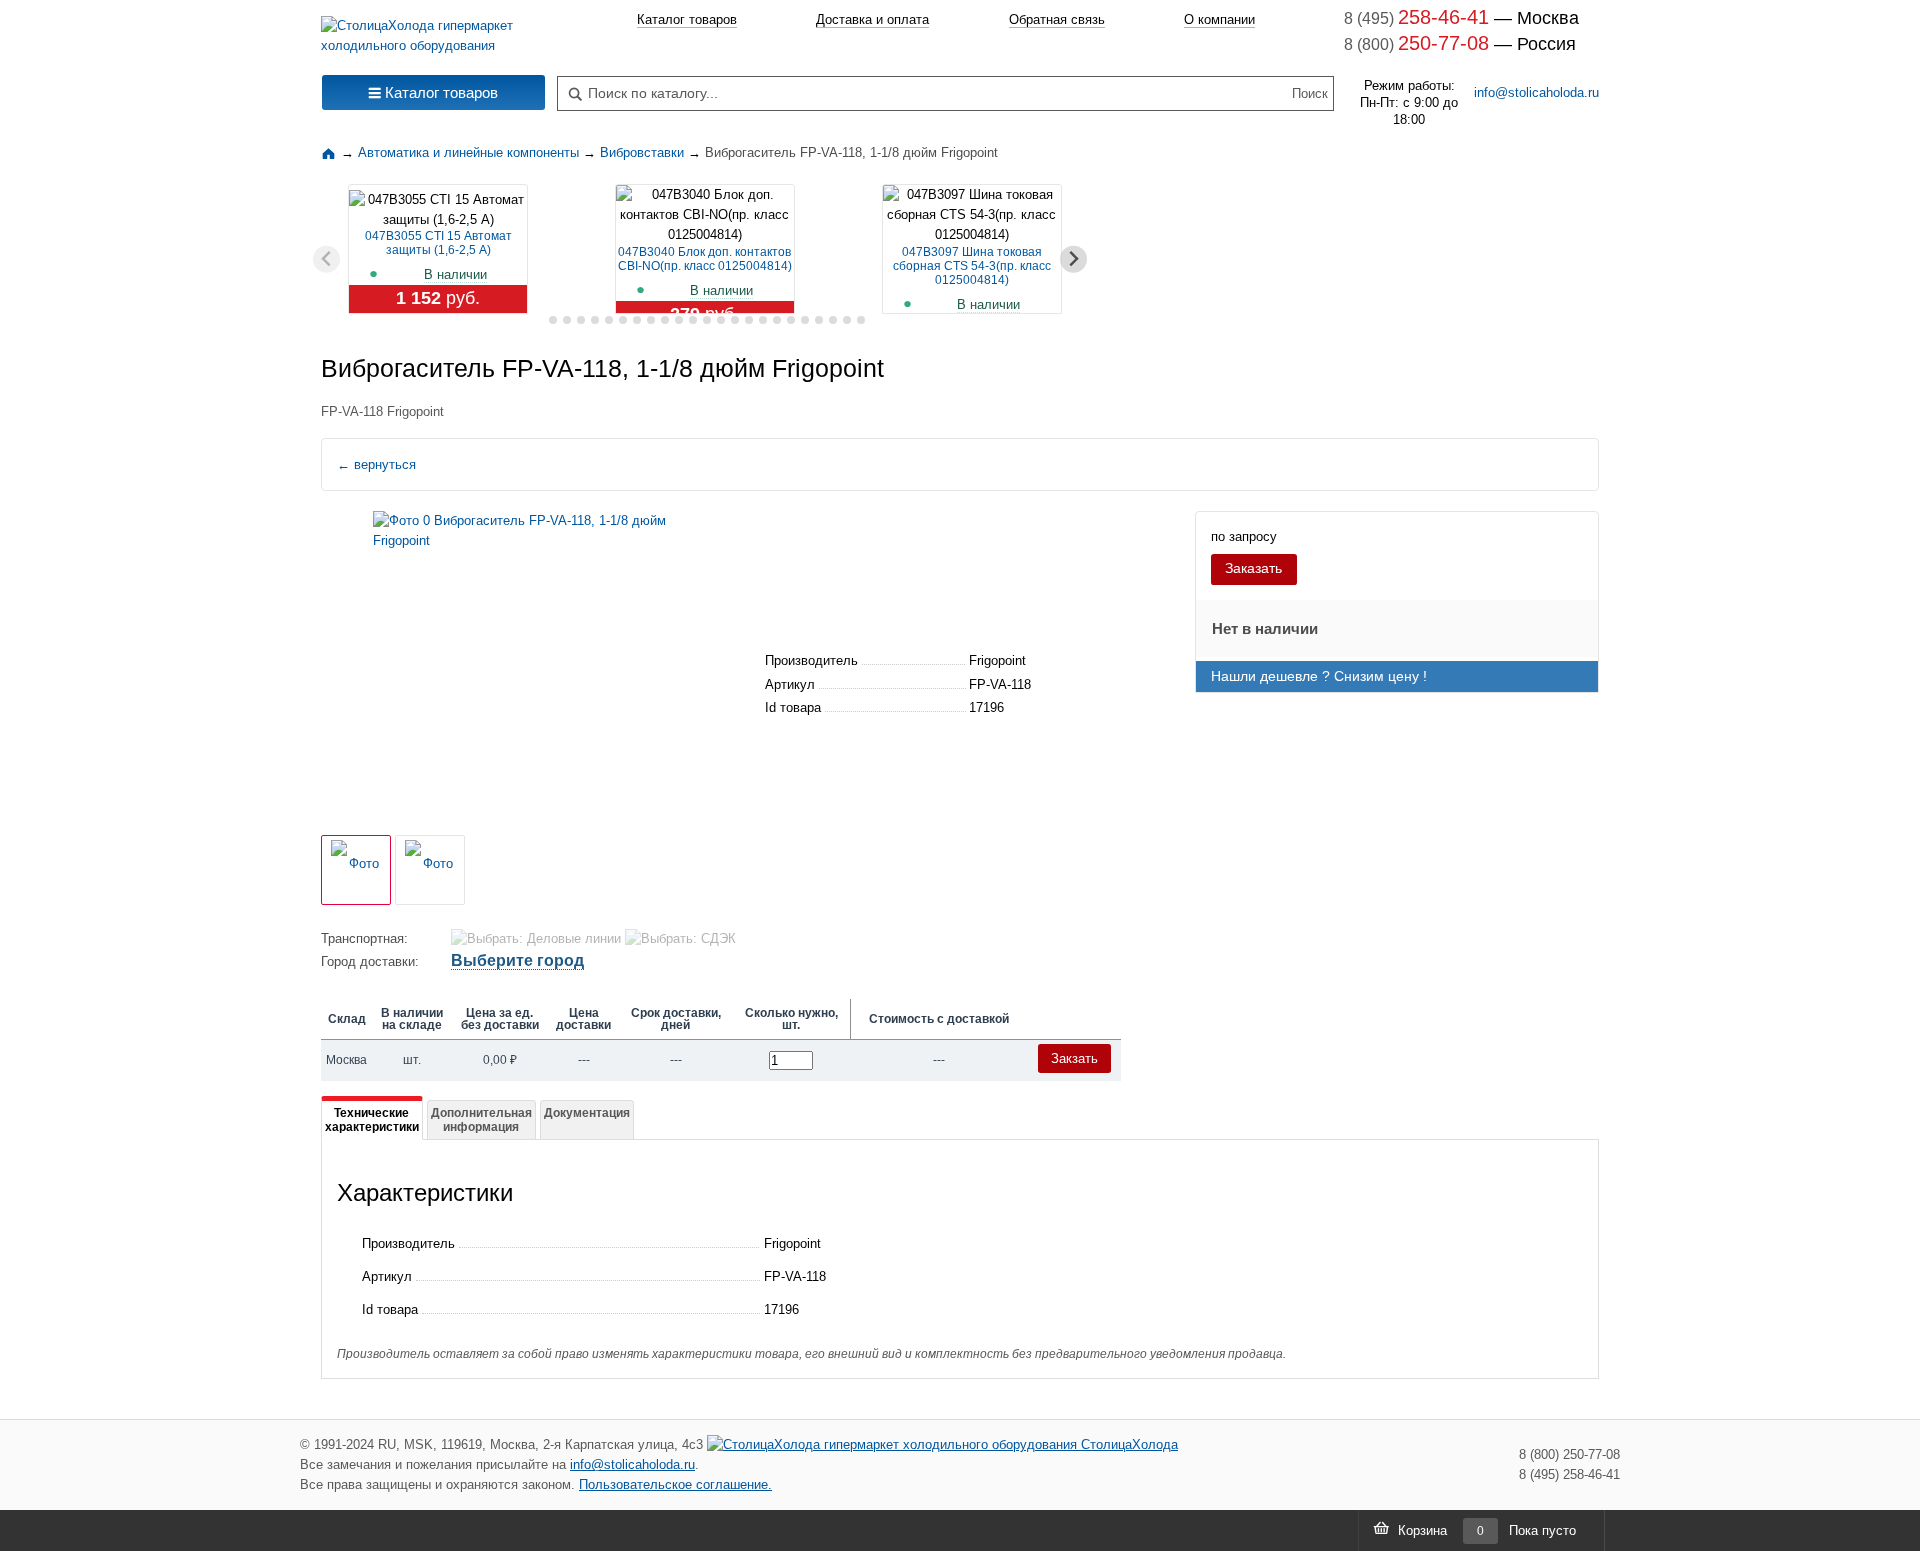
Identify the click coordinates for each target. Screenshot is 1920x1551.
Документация (587, 1113)
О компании (1219, 19)
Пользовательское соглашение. (675, 1484)
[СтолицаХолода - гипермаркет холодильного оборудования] (433, 30)
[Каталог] (331, 152)
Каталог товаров (687, 19)
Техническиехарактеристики (372, 1120)
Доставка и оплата (872, 19)
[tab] (538, 320)
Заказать (1253, 568)
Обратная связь (1057, 19)
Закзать (1074, 1058)
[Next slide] (1073, 259)
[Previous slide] (326, 259)
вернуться (376, 464)
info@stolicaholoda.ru (1536, 92)
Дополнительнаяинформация (481, 1120)
